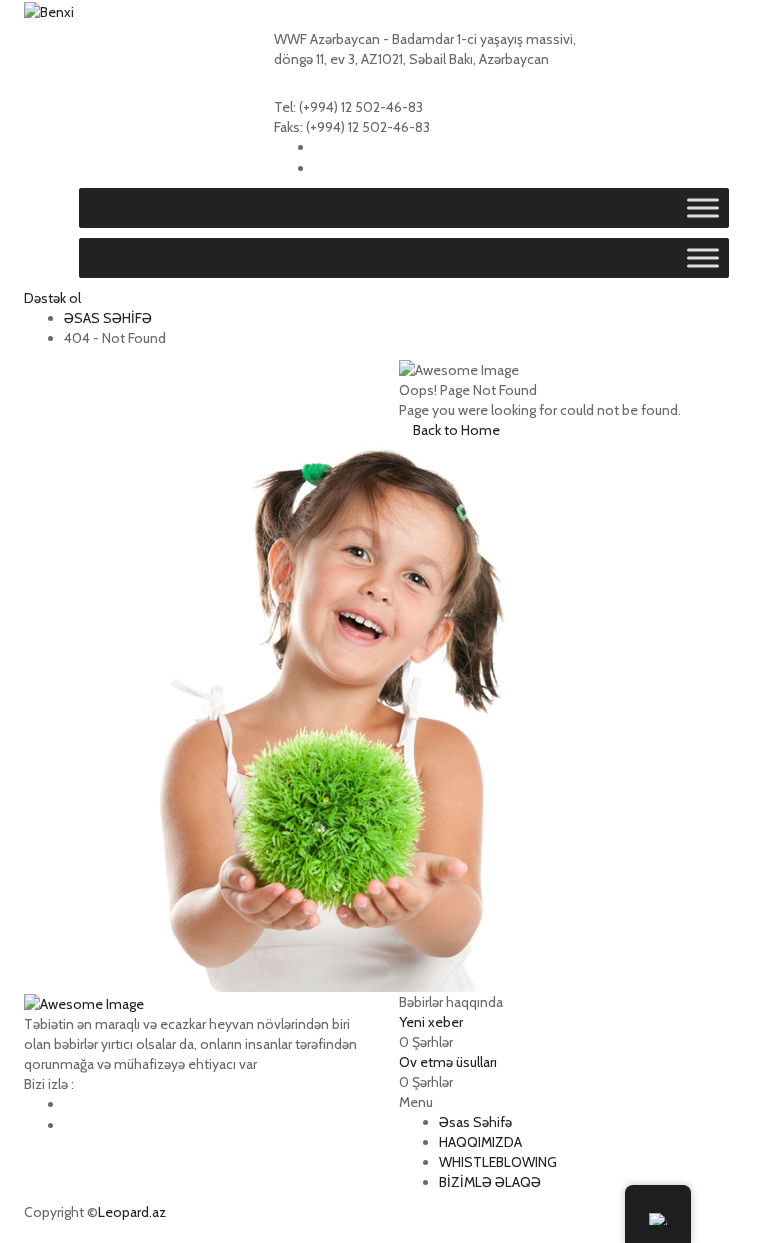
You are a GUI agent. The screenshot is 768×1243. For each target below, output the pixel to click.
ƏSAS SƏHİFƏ (108, 318)
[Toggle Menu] (703, 208)
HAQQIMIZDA (480, 1142)
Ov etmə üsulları (448, 1062)
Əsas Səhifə (475, 1122)
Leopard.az (132, 1212)
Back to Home (455, 430)
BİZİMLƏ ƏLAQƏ (490, 1182)
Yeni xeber (431, 1022)
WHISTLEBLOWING (498, 1162)
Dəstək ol (52, 298)
